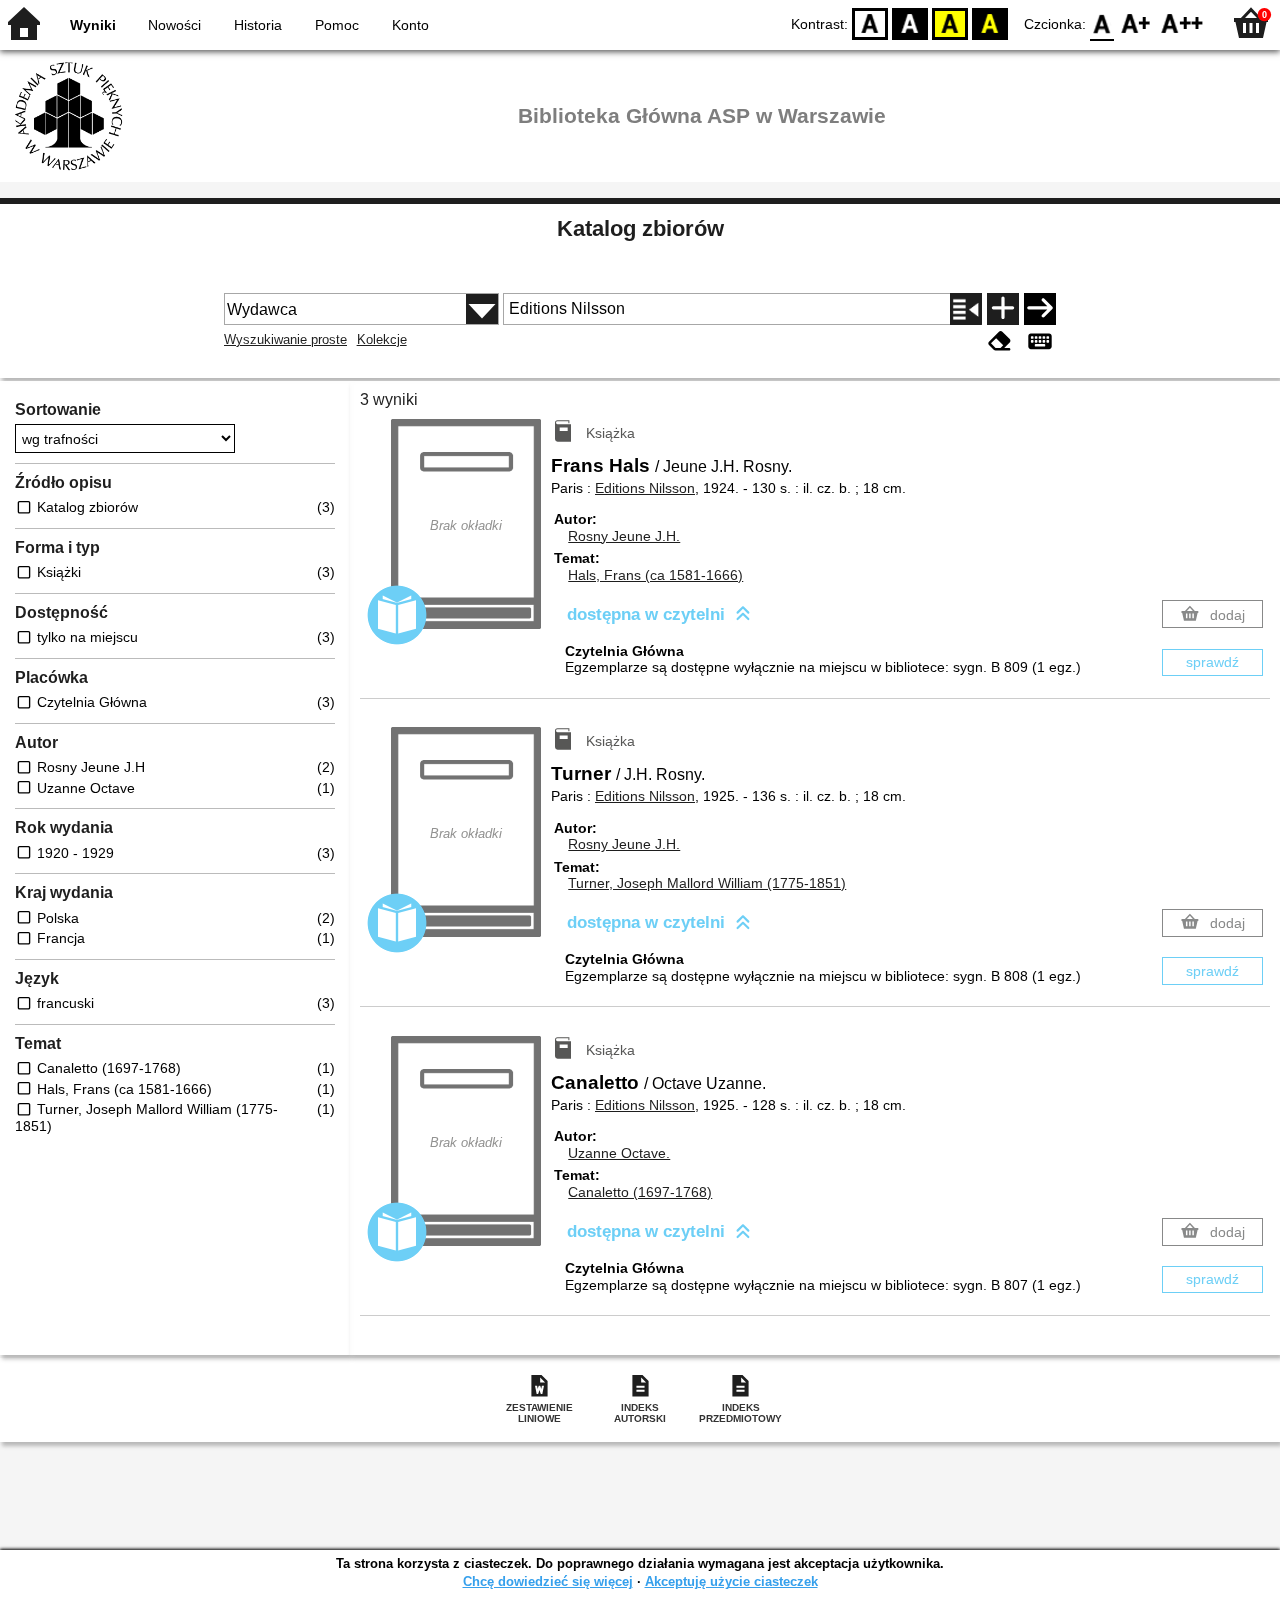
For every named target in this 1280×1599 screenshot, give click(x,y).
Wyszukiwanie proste (285, 339)
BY (990, 22)
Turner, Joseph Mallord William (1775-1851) (707, 883)
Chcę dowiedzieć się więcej (548, 1581)
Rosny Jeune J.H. (624, 536)
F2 (1182, 22)
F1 (1136, 22)
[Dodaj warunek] (1003, 309)
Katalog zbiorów (640, 228)
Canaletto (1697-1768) (640, 1192)
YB (950, 22)
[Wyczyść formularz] (1000, 341)
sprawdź (1212, 662)
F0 (1102, 22)
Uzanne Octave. (619, 1153)
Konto (410, 25)
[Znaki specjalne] (1040, 341)
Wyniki (93, 25)
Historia (258, 25)
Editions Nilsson (645, 488)
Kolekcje (382, 339)
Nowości (174, 25)
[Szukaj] (1040, 309)
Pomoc (337, 25)
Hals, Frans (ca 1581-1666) (655, 575)
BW (910, 22)
